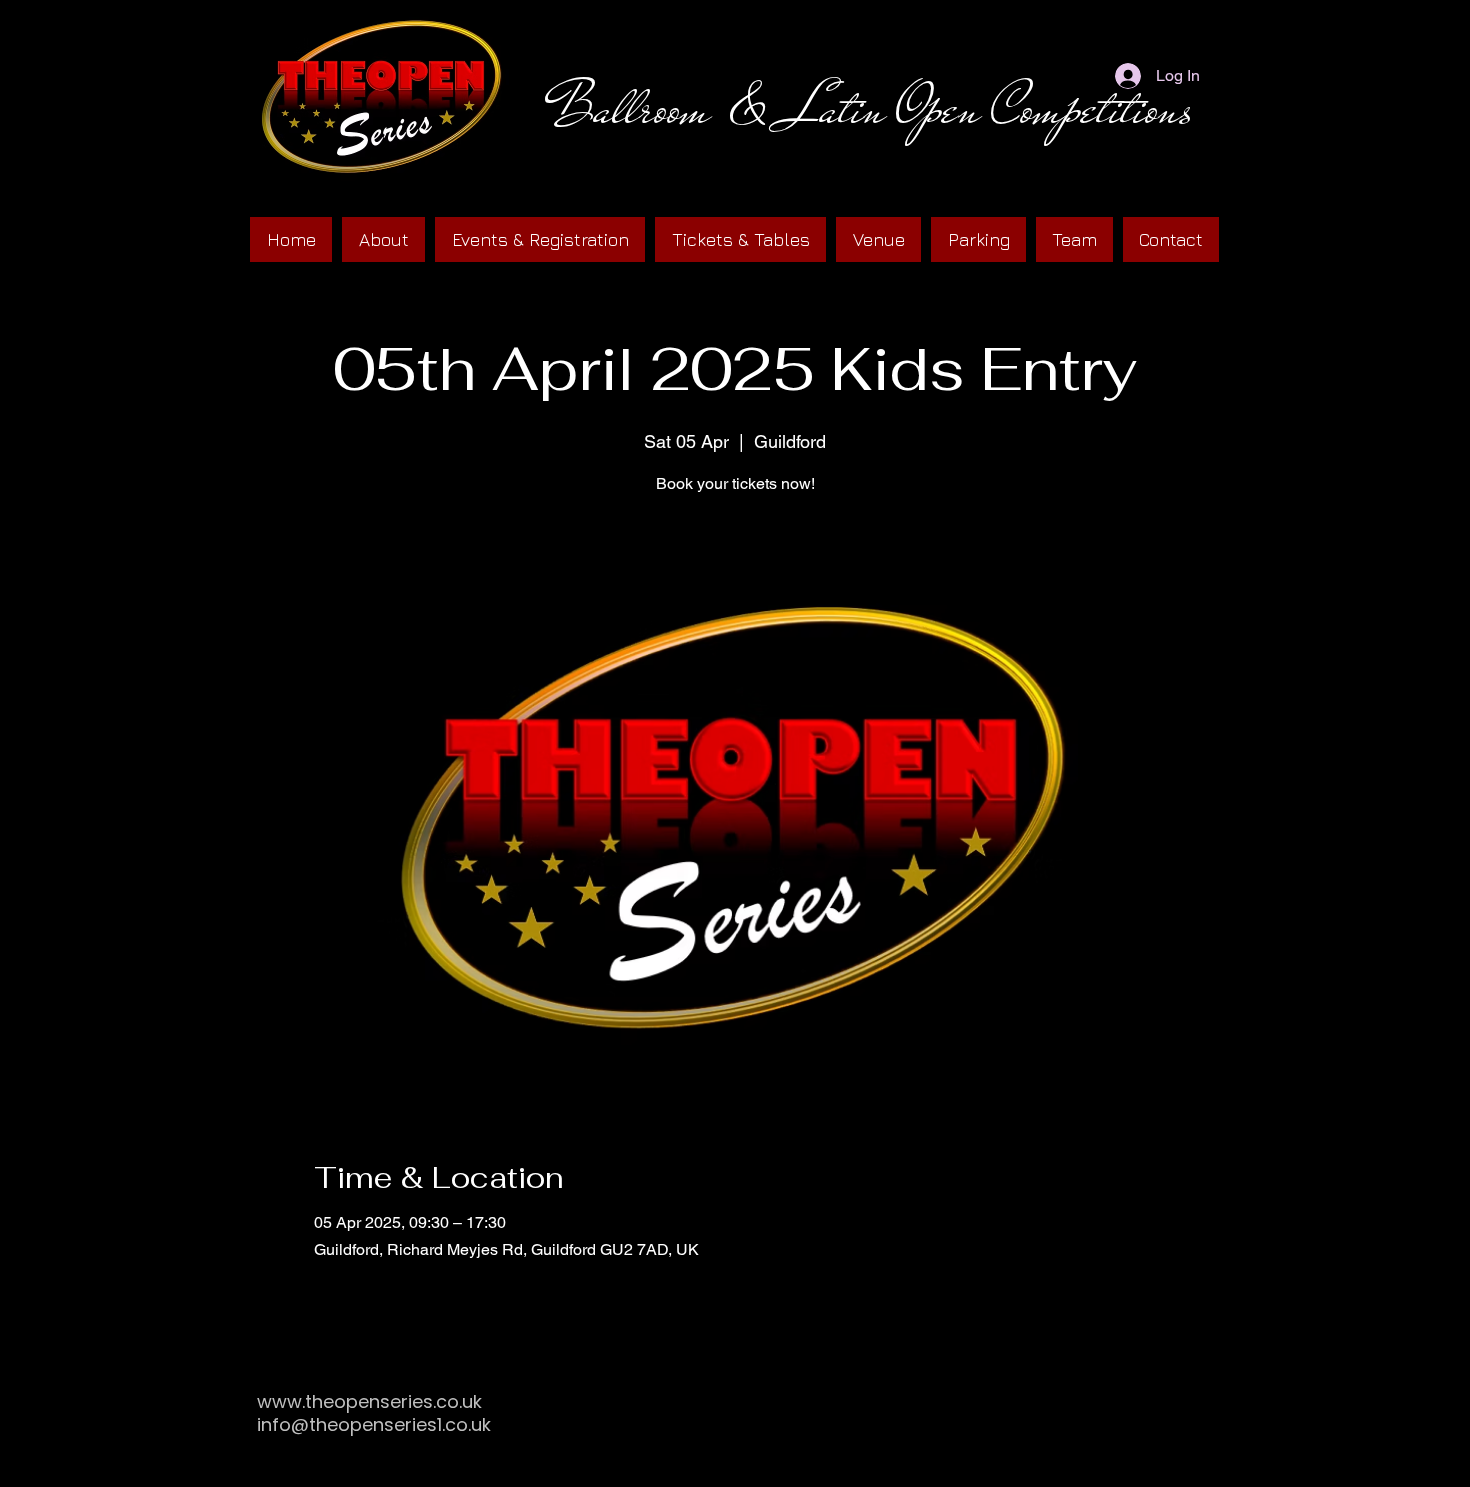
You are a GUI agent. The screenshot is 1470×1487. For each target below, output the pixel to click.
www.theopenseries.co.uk (369, 1401)
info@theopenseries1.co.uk (374, 1424)
